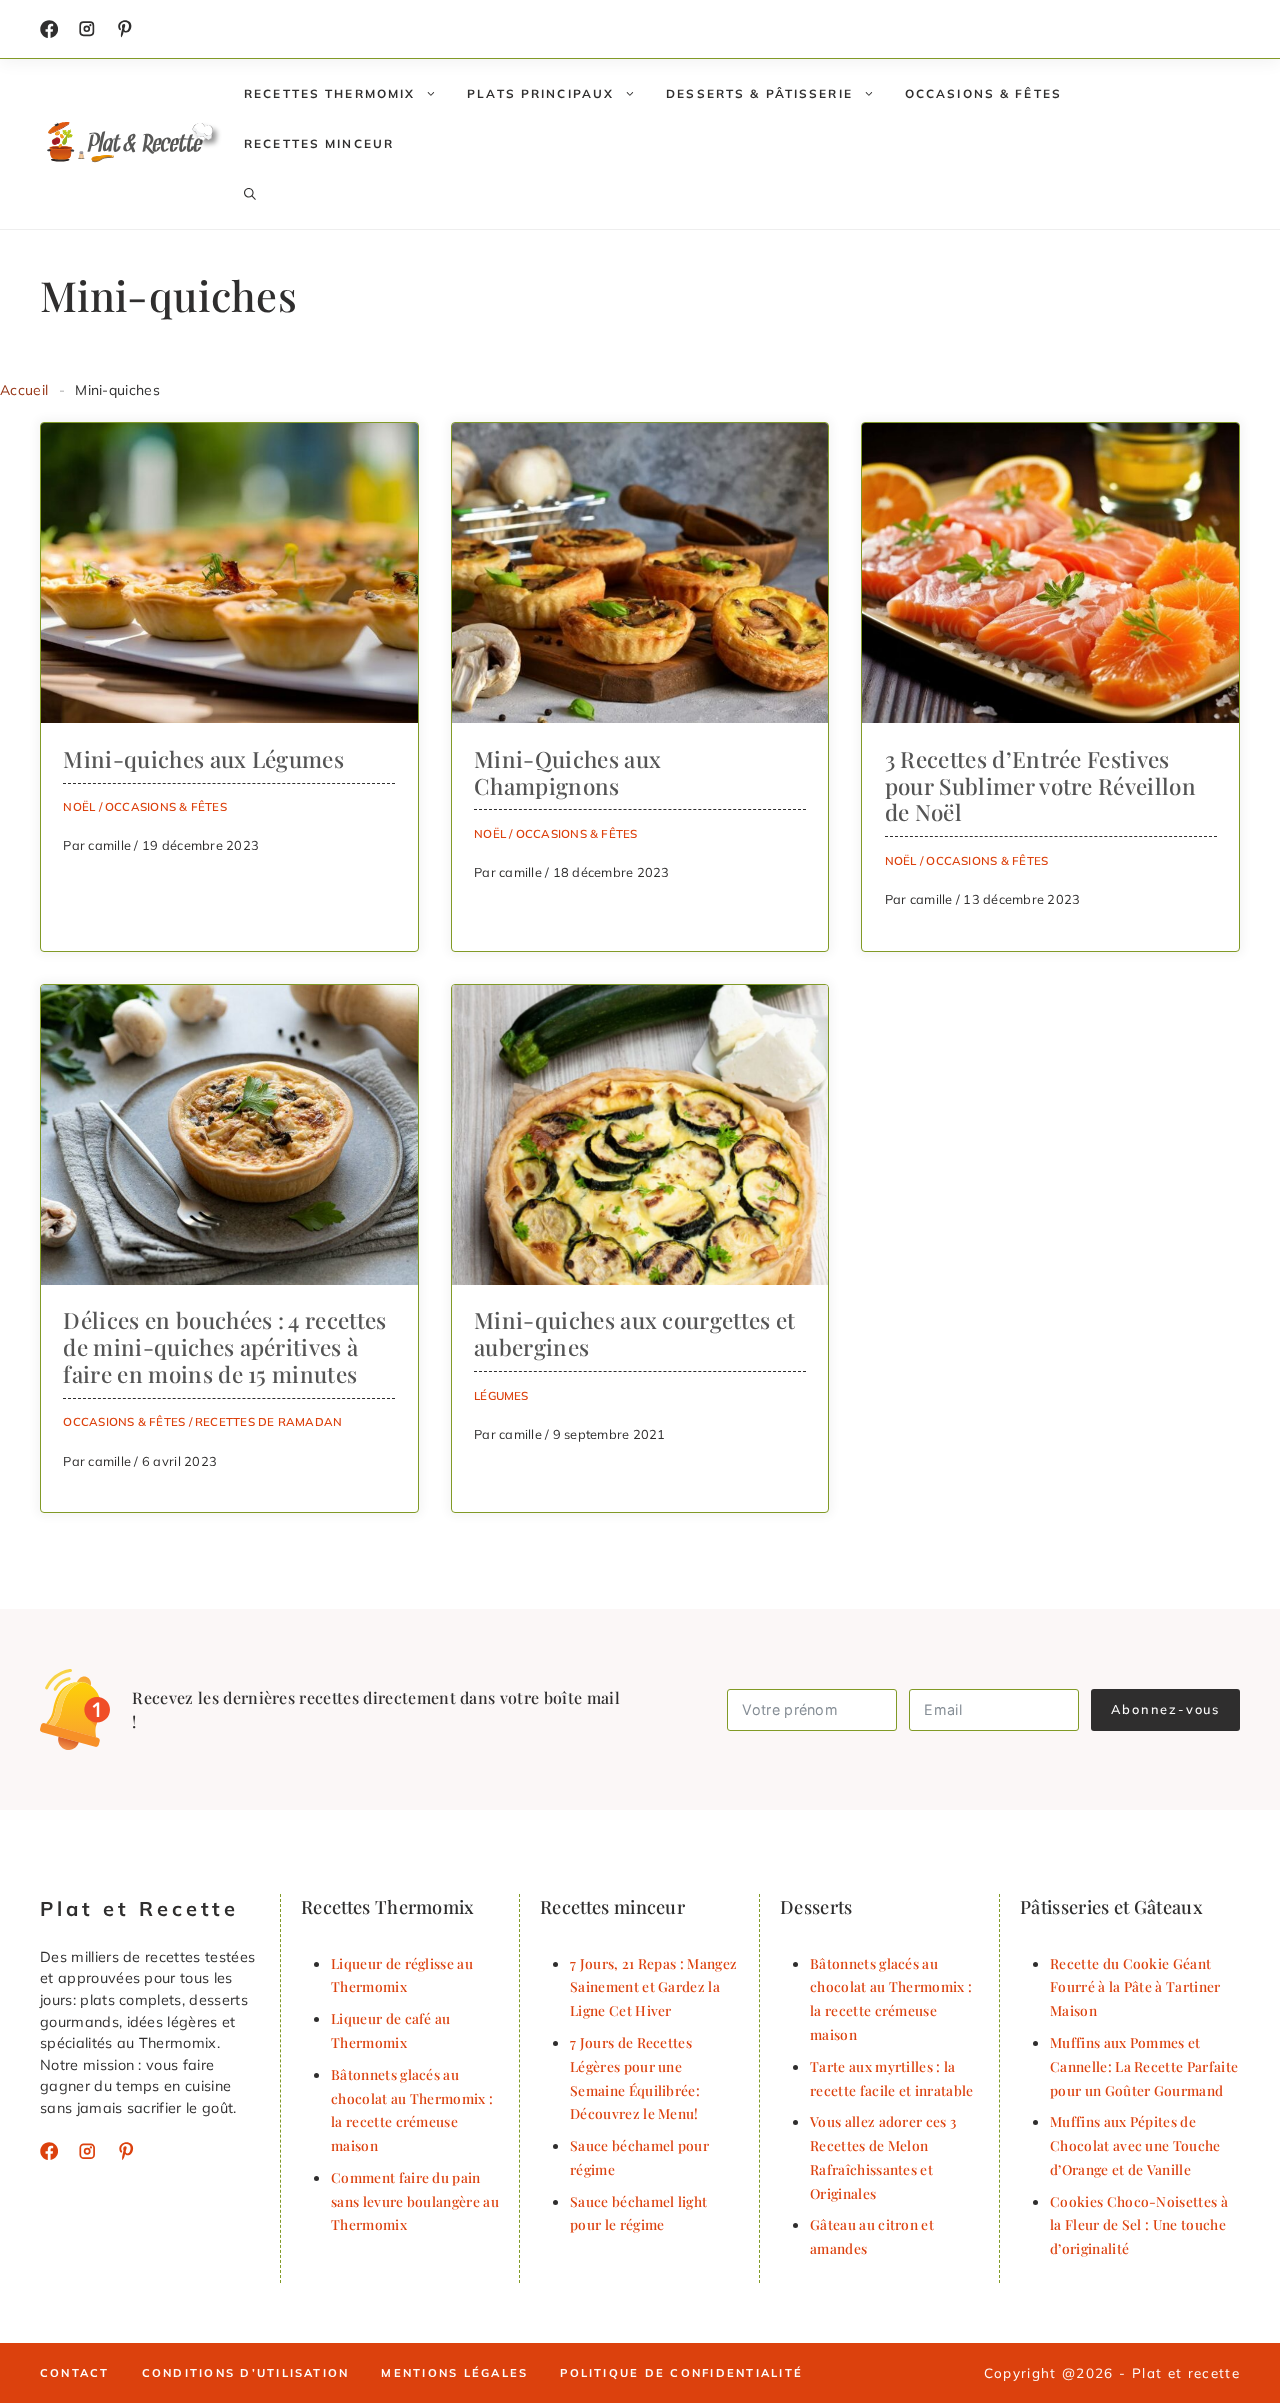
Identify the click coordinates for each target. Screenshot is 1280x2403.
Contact (75, 2373)
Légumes (501, 1395)
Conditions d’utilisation (246, 2373)
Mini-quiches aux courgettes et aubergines (635, 1333)
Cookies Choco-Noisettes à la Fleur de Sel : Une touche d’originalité (1139, 2225)
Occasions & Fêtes (983, 93)
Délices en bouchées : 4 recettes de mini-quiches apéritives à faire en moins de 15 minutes (224, 1347)
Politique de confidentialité (681, 2373)
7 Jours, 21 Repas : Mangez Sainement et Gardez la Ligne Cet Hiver (653, 1987)
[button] (250, 194)
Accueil (24, 390)
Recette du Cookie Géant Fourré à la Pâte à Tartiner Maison (1135, 1987)
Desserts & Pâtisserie (759, 93)
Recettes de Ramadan (268, 1421)
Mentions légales (454, 2373)
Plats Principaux (540, 93)
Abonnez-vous (1165, 1709)
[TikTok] (125, 29)
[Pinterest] (126, 2151)
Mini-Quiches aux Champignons (567, 772)
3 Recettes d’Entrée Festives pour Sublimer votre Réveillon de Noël (1040, 786)
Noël (79, 806)
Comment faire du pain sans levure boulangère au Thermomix (415, 2201)
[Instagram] (87, 29)
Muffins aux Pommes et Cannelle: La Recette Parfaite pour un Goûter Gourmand (1144, 2066)
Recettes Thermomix (329, 93)
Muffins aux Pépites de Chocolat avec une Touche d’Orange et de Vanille (1135, 2145)
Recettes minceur (319, 143)
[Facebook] (49, 29)
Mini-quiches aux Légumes (203, 759)
